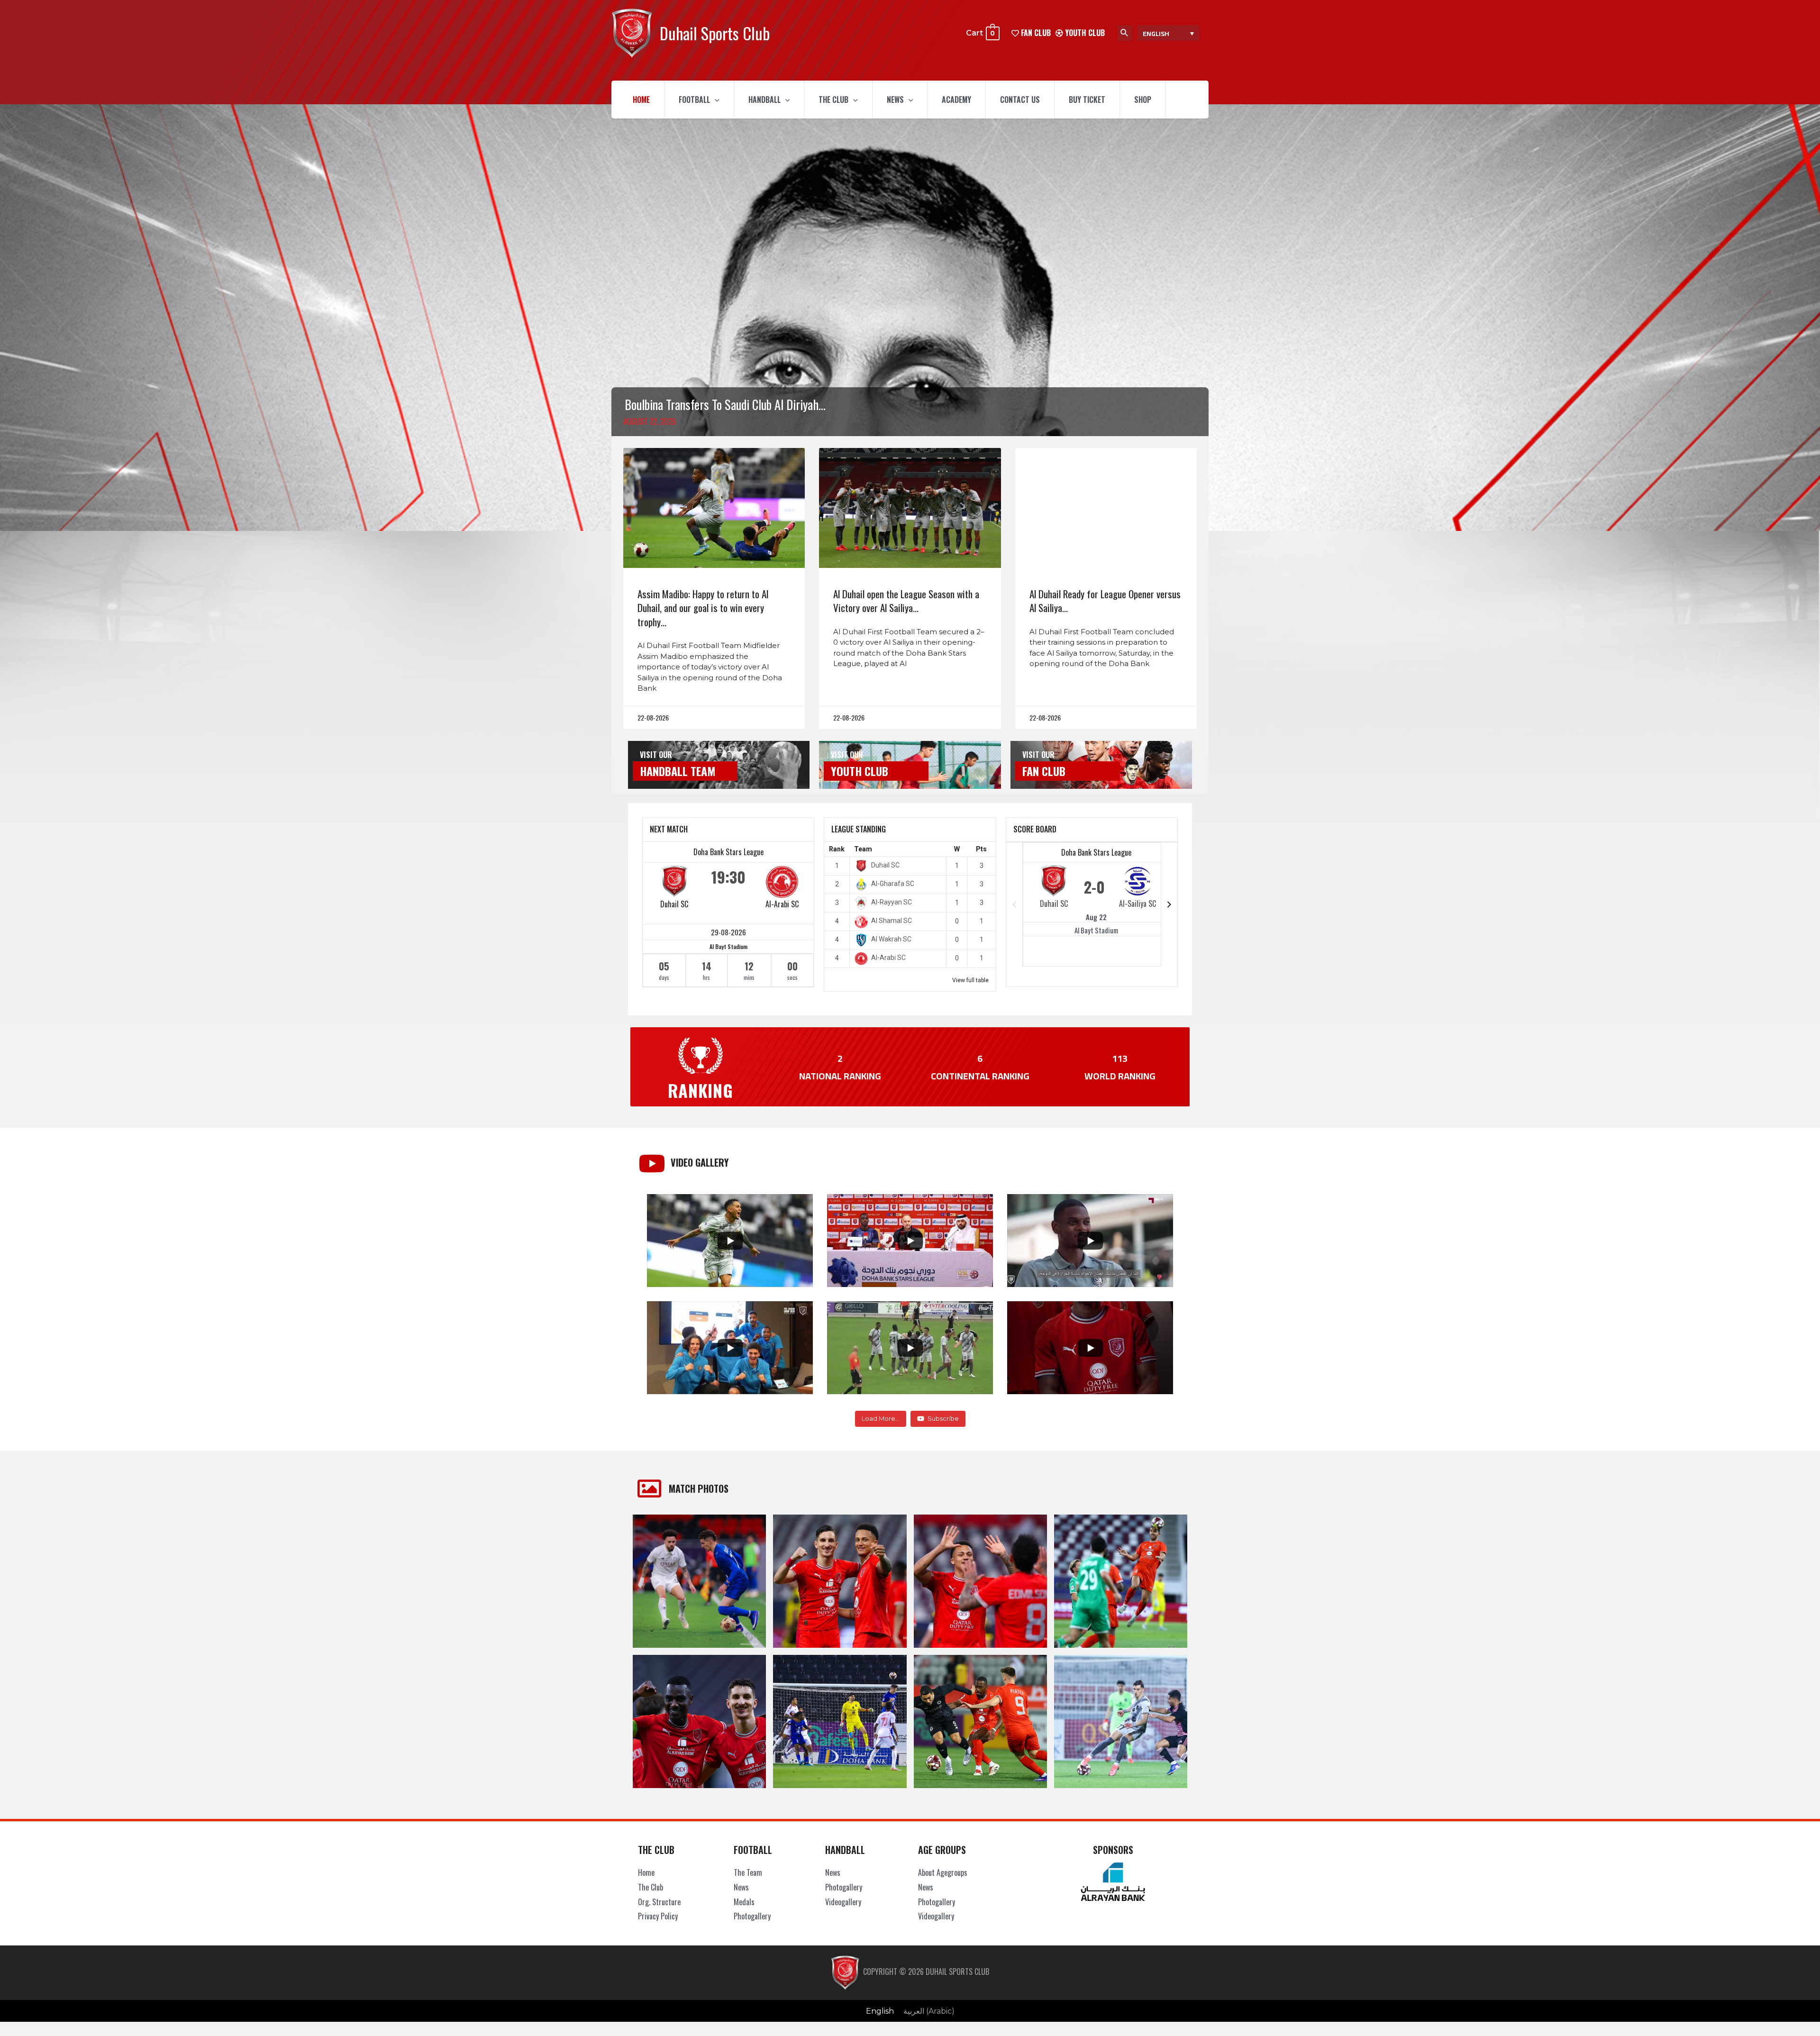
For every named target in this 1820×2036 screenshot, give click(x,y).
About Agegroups (943, 1872)
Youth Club (1084, 33)
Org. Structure (659, 1902)
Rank (837, 849)
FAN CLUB (1035, 33)
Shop (1143, 100)
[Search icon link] (1125, 33)
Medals (744, 1902)
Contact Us (1020, 100)
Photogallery (752, 1916)
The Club (833, 100)
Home (641, 100)
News (895, 100)
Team (863, 849)
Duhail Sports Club (715, 33)
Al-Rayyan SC (892, 902)
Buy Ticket (1087, 100)
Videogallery (843, 1902)
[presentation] (715, 100)
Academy (956, 100)
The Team (748, 1872)
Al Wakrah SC (891, 939)
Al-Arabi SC (782, 904)
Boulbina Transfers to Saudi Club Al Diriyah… (725, 404)
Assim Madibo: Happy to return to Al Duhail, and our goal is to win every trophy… (703, 608)
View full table (970, 980)
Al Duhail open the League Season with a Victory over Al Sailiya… (906, 601)
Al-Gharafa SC (893, 884)
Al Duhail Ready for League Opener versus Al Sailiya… (1105, 601)
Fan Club (1044, 771)
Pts (981, 849)
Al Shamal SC (892, 921)
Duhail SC (674, 904)
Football (694, 100)
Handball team (678, 771)
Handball (764, 100)
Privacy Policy (658, 1916)
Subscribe (943, 1418)
